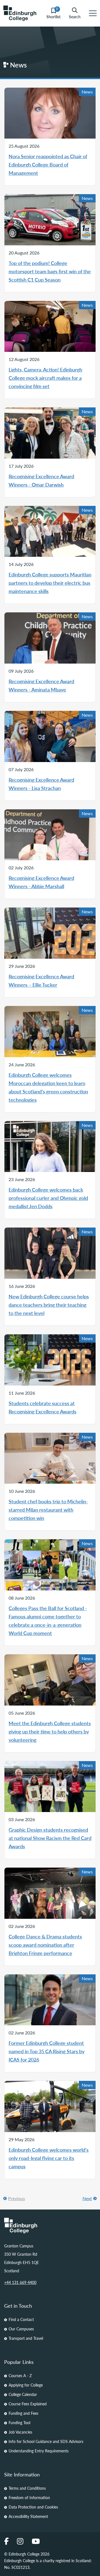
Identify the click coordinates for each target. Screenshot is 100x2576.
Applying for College (26, 2385)
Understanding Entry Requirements (39, 2451)
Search (75, 16)
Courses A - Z (20, 2375)
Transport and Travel (26, 2338)
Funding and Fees (23, 2413)
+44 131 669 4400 (20, 2282)
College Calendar (23, 2394)
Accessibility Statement (28, 2516)
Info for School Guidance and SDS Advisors (46, 2441)
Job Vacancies (20, 2432)
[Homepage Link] (50, 2226)
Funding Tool (19, 2422)
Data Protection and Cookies (33, 2507)
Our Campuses (21, 2329)
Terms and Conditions (27, 2488)
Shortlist (53, 13)
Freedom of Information (29, 2497)
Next (87, 2198)
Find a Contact (21, 2319)
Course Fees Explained (28, 2404)
